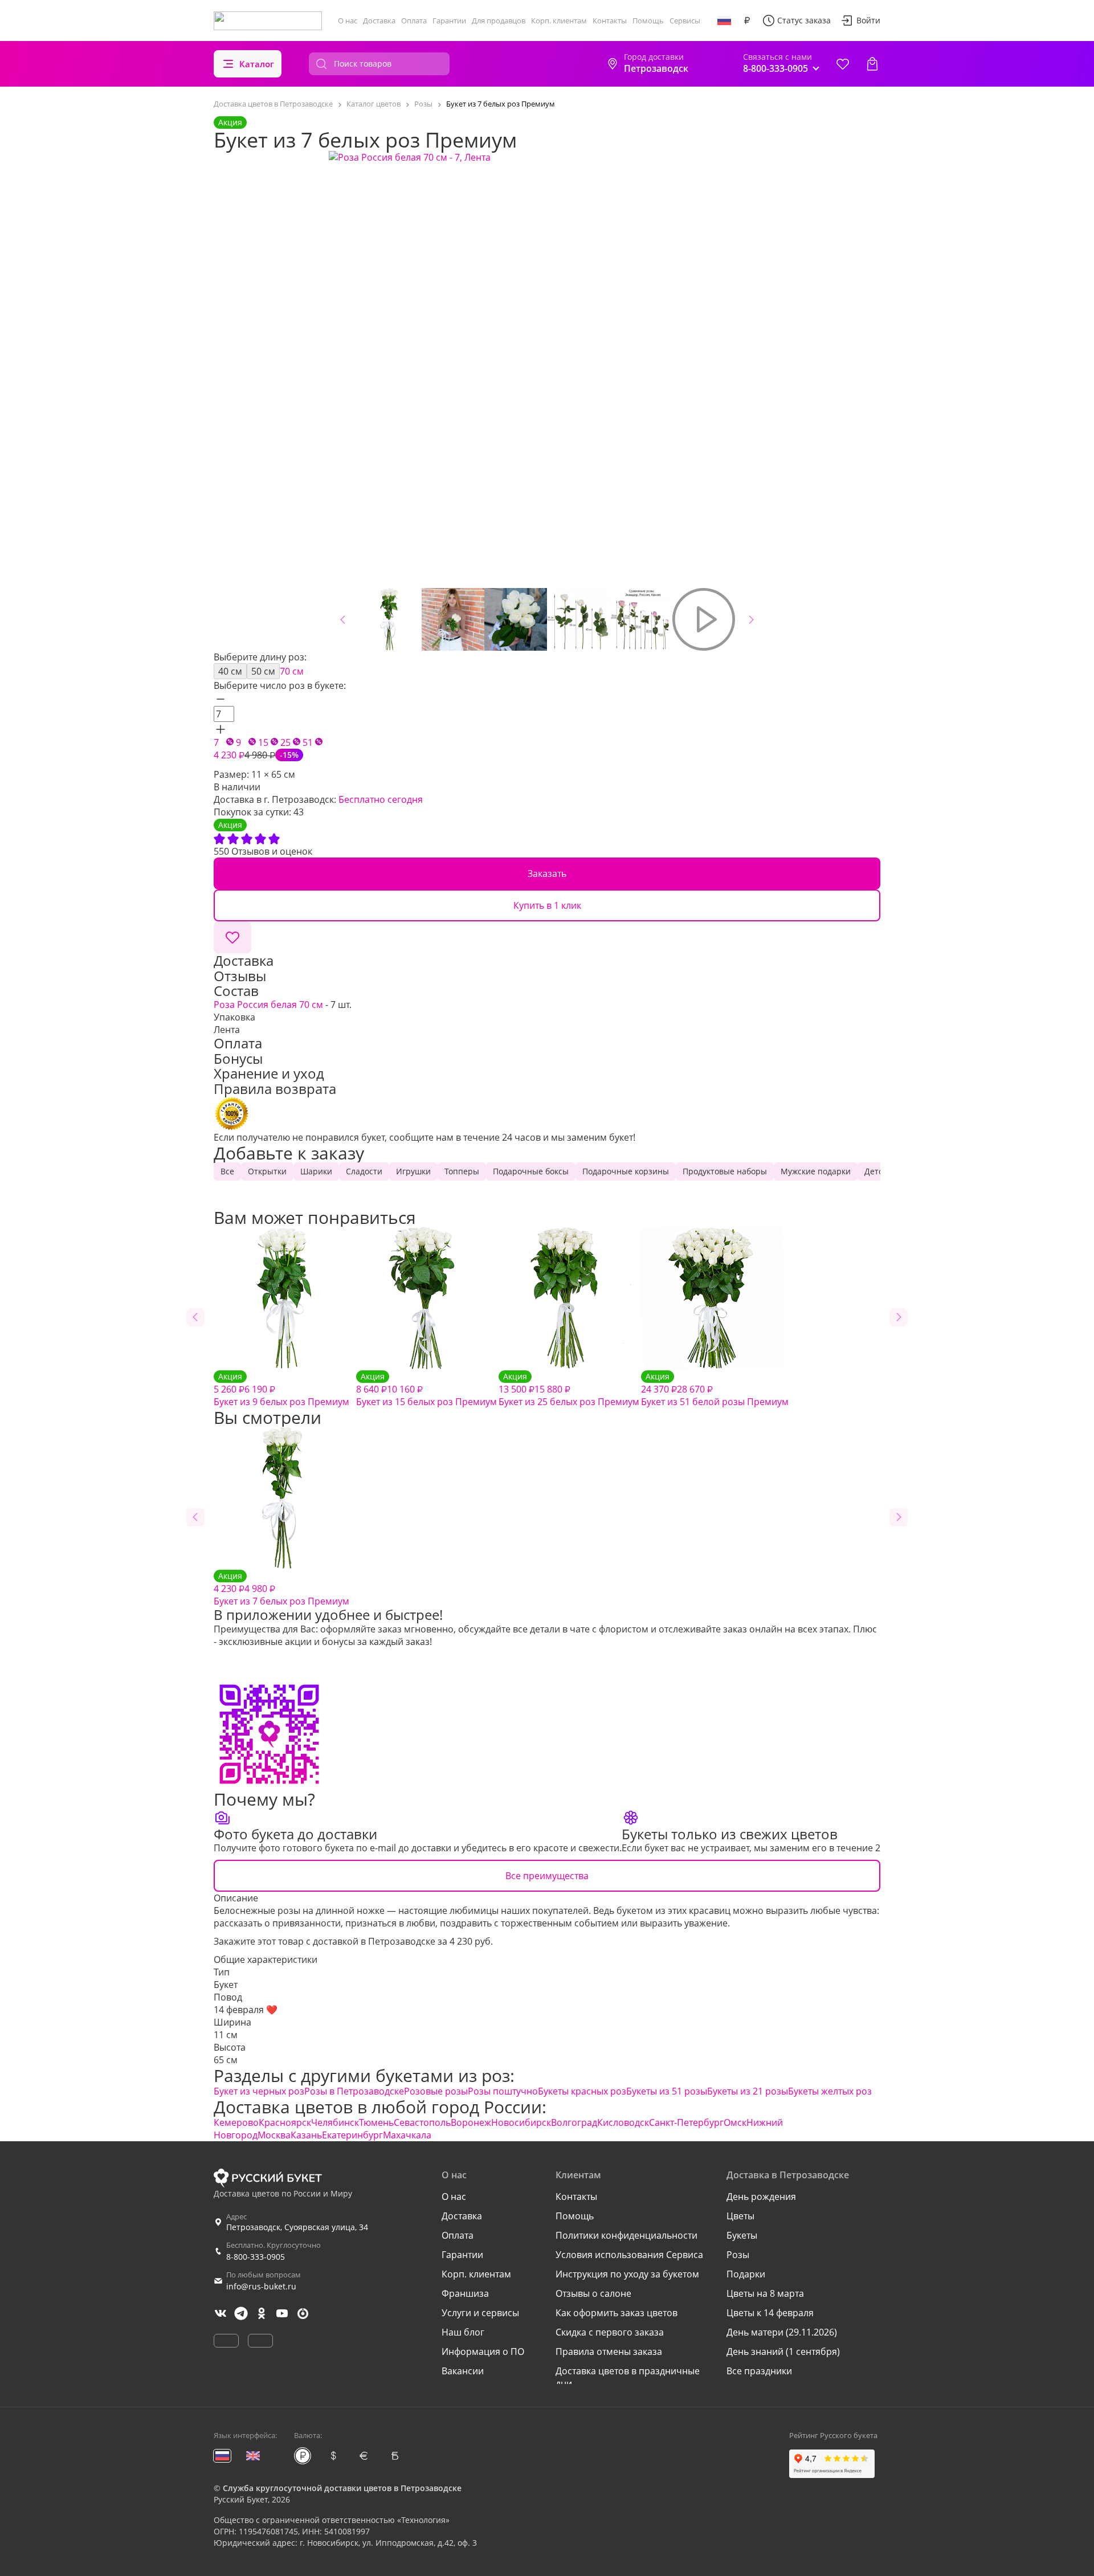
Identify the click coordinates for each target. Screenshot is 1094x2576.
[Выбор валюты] (747, 21)
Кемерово (236, 2122)
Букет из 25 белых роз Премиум (569, 1389)
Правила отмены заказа (609, 2352)
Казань (306, 2135)
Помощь (648, 21)
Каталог (257, 64)
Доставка (379, 21)
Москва (274, 2135)
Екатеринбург (352, 2135)
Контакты (610, 21)
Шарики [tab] (316, 1171)
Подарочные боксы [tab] (531, 1171)
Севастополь (422, 2122)
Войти (868, 20)
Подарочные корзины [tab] (626, 1171)
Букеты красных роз (582, 2091)
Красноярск (285, 2122)
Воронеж (471, 2122)
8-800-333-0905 (256, 2257)
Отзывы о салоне (593, 2293)
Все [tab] (227, 1171)
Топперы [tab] (462, 1171)
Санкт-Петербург (686, 2122)
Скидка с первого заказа (610, 2332)
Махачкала (407, 2135)
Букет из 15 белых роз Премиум (426, 1389)
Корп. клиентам (559, 21)
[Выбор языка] (724, 21)
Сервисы (685, 21)
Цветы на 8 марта (765, 2293)
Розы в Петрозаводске (354, 2091)
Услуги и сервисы (480, 2313)
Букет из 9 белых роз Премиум (281, 1389)
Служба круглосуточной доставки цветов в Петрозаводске (342, 2488)
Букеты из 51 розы (667, 2091)
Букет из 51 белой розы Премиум (715, 1389)
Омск (735, 2122)
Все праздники (759, 2371)
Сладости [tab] (364, 1171)
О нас (348, 21)
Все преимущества (547, 1876)
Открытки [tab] (267, 1171)
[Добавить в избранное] (232, 937)
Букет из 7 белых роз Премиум (281, 1589)
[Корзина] (872, 64)
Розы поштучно (503, 2091)
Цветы (740, 2216)
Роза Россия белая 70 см (270, 1005)
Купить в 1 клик (547, 905)
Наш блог (463, 2332)
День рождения (761, 2197)
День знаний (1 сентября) (783, 2352)
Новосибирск (521, 2122)
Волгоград (574, 2122)
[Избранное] (843, 64)
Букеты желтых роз (830, 2091)
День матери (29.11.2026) (782, 2332)
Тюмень (376, 2122)
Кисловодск (623, 2122)
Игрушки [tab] (413, 1171)
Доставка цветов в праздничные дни (628, 2377)
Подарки (746, 2274)
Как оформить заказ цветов (617, 2313)
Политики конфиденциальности (626, 2235)
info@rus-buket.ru (261, 2286)
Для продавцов (499, 21)
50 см (263, 671)
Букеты (742, 2235)
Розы (738, 2255)
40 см (230, 671)
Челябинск (335, 2122)
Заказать (547, 873)
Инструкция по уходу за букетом (627, 2274)
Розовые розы (436, 2091)
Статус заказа (804, 20)
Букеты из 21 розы (748, 2091)
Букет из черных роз (259, 2091)
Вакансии (463, 2371)
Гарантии (449, 21)
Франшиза (465, 2293)
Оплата (414, 21)
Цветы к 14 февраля (770, 2313)
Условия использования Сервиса (629, 2255)
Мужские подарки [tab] (816, 1171)
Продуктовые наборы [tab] (725, 1171)
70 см (292, 671)
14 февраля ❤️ (246, 2010)
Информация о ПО (483, 2352)
